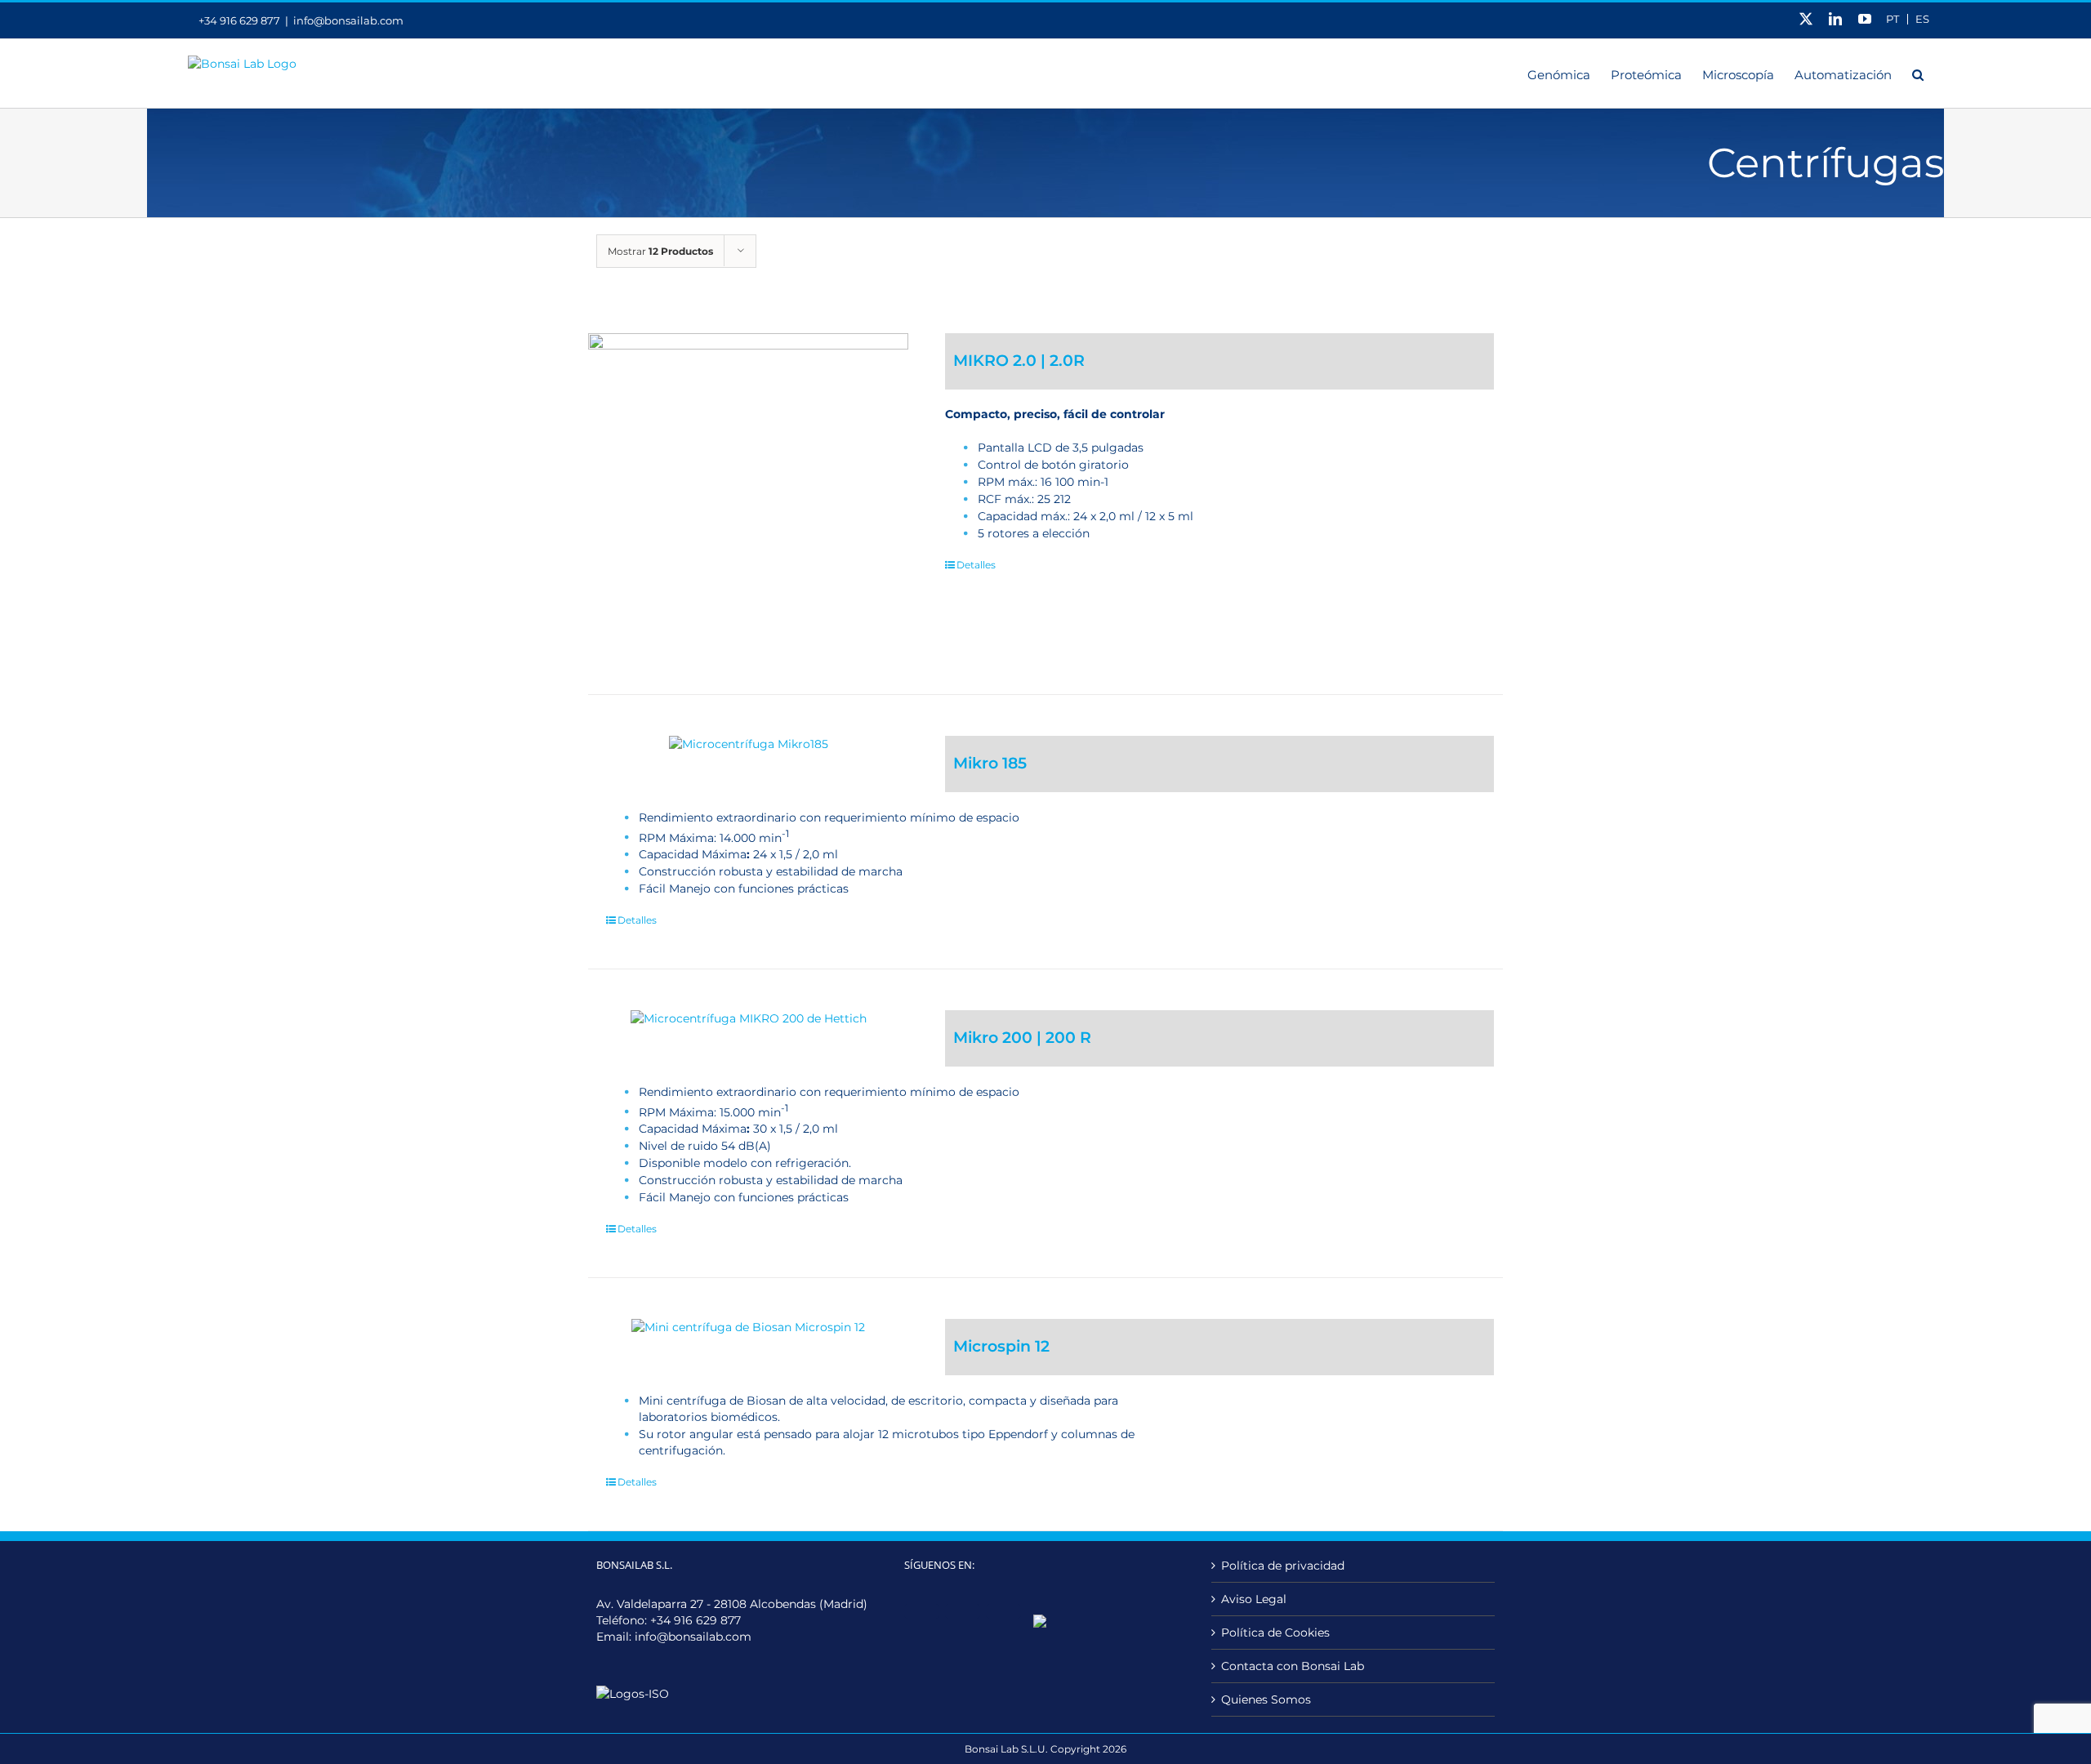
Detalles (976, 565)
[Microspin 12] (748, 1327)
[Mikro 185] (748, 744)
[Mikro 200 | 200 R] (748, 1018)
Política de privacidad (1283, 1566)
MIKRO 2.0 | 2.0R (1019, 361)
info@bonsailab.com (348, 20)
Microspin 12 (1001, 1346)
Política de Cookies (1275, 1633)
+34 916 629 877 (696, 1620)
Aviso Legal (1254, 1599)
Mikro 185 (990, 763)
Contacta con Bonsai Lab (1293, 1666)
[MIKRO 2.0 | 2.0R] (748, 493)
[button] (1918, 73)
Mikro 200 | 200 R (1022, 1038)
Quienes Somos (1266, 1699)
